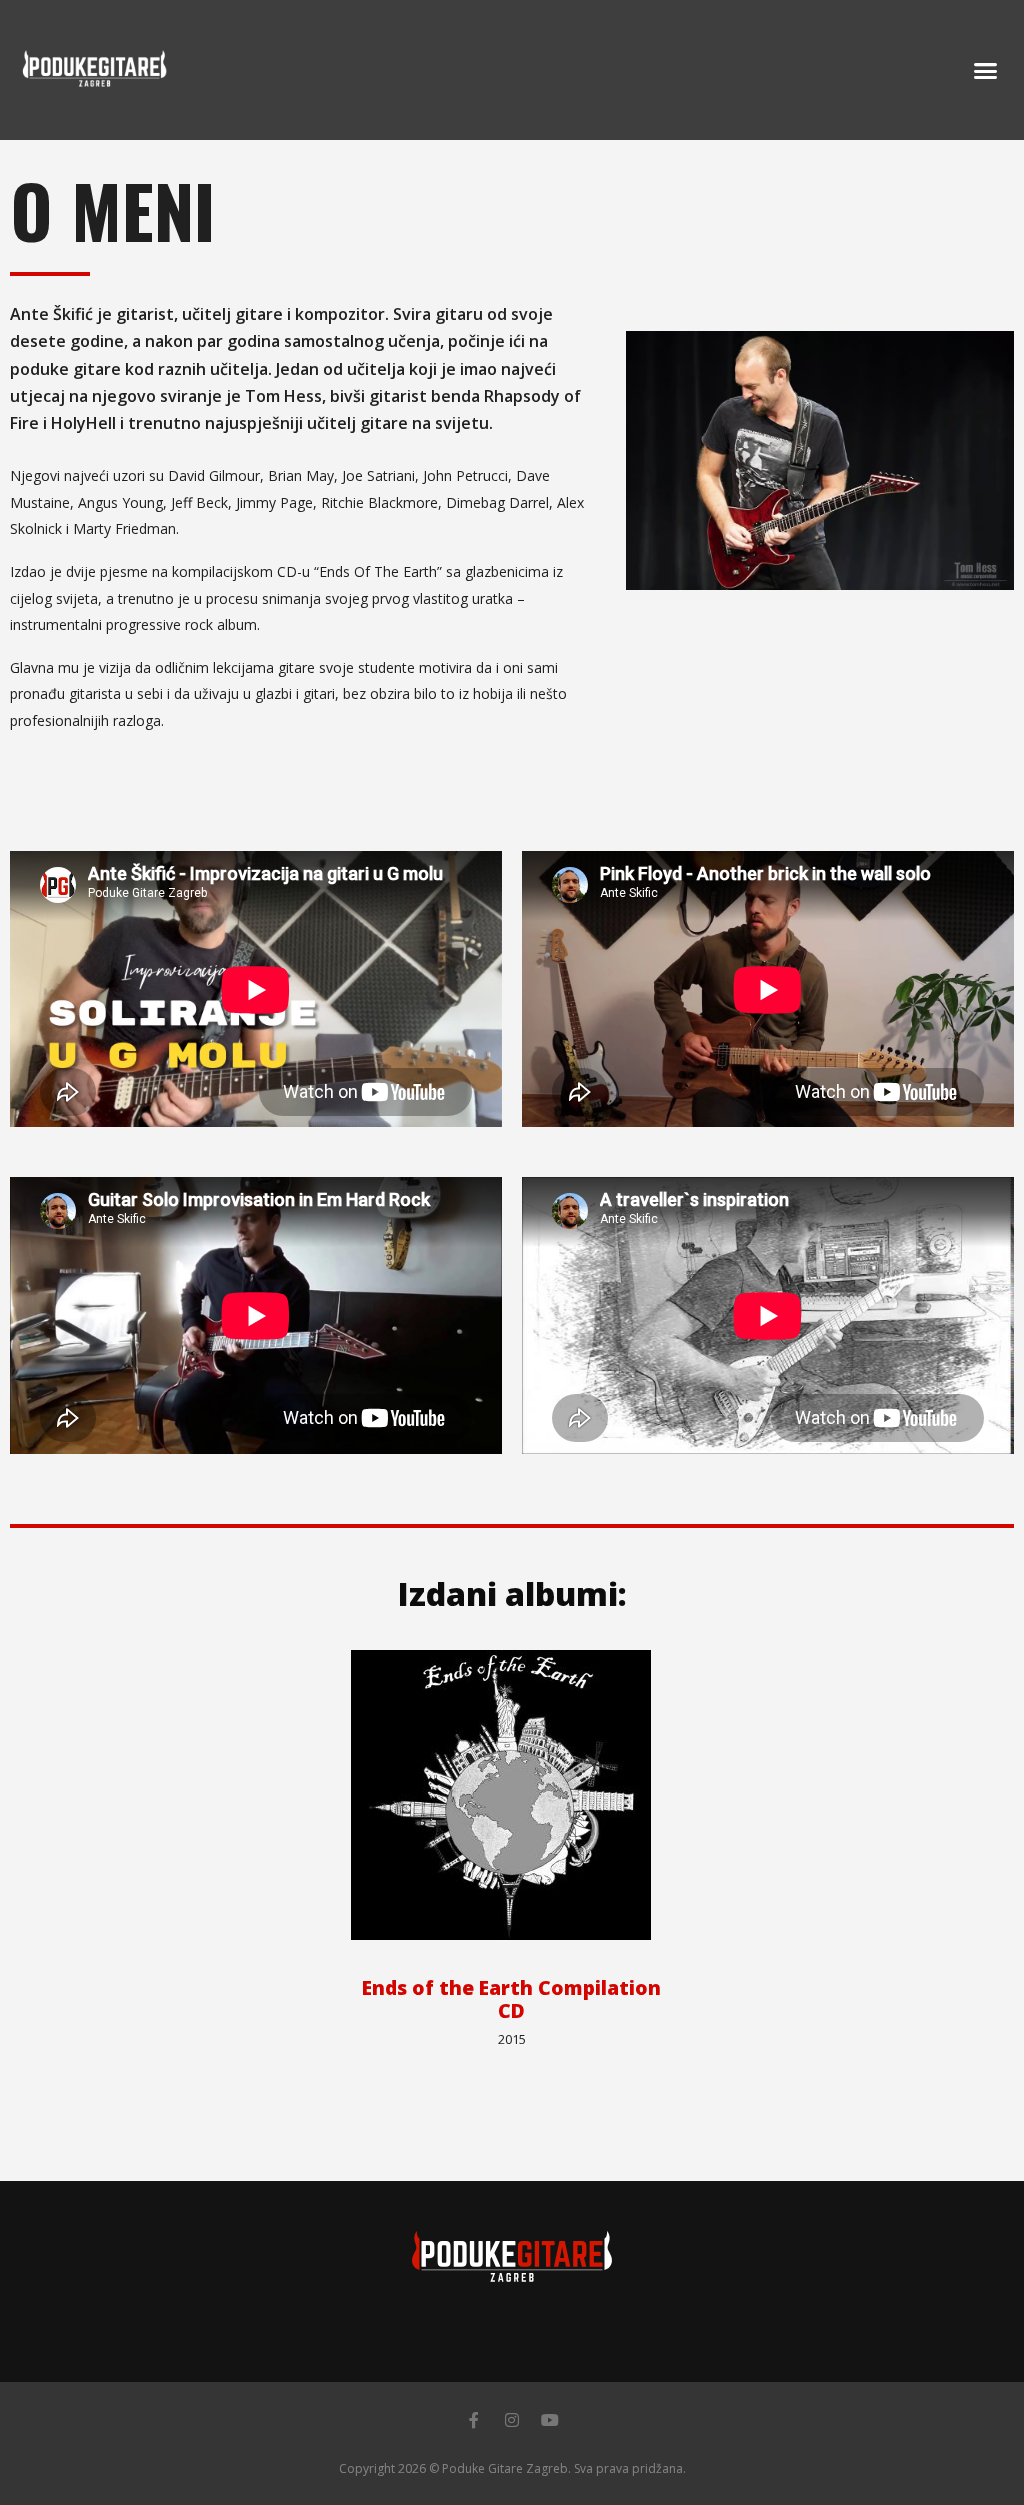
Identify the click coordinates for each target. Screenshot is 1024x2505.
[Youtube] (550, 2420)
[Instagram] (512, 2420)
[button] (985, 70)
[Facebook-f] (474, 2420)
